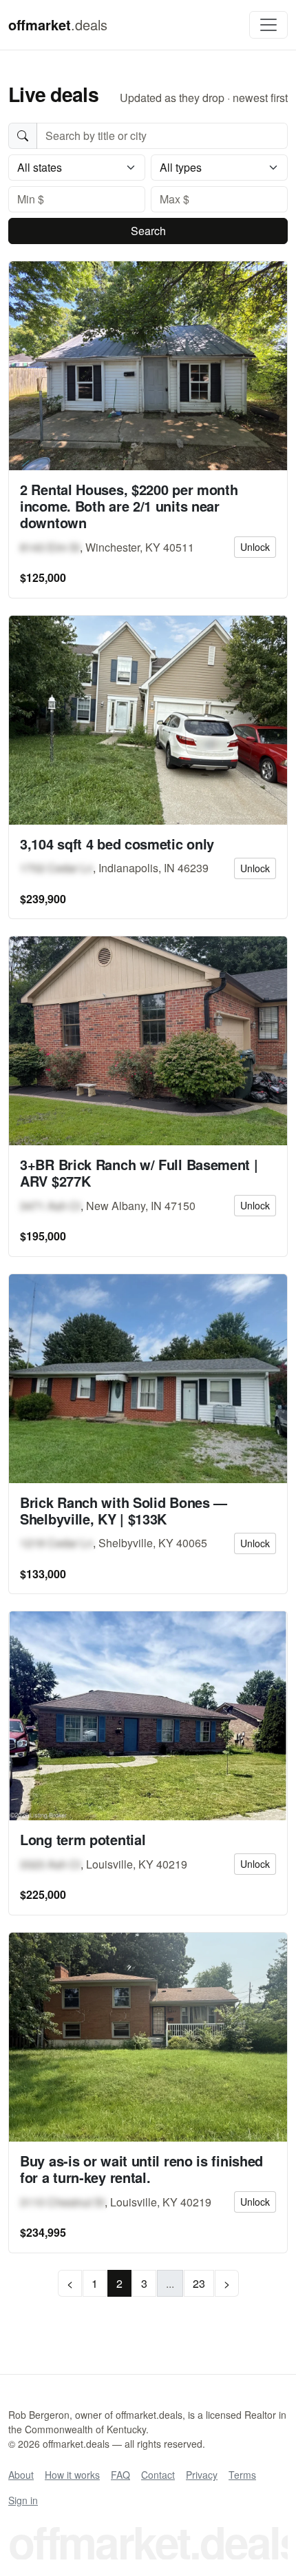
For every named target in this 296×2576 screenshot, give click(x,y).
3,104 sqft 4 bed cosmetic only (117, 844)
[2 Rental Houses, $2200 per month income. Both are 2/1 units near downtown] (148, 366)
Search (148, 231)
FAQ (120, 2475)
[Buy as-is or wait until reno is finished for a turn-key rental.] (148, 2037)
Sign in (23, 2500)
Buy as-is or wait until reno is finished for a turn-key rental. (141, 2169)
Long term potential (83, 1839)
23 (199, 2283)
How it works (72, 2475)
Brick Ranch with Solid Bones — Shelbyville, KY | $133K (124, 1510)
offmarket (58, 24)
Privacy (202, 2475)
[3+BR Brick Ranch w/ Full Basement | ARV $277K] (148, 1041)
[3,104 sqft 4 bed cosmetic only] (148, 720)
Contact (158, 2475)
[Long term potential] (148, 1716)
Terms (242, 2475)
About (21, 2475)
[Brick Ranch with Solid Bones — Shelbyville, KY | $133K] (148, 1379)
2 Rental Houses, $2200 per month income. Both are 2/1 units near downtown (129, 506)
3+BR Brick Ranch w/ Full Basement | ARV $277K (139, 1173)
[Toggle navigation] (268, 25)
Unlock (255, 547)
